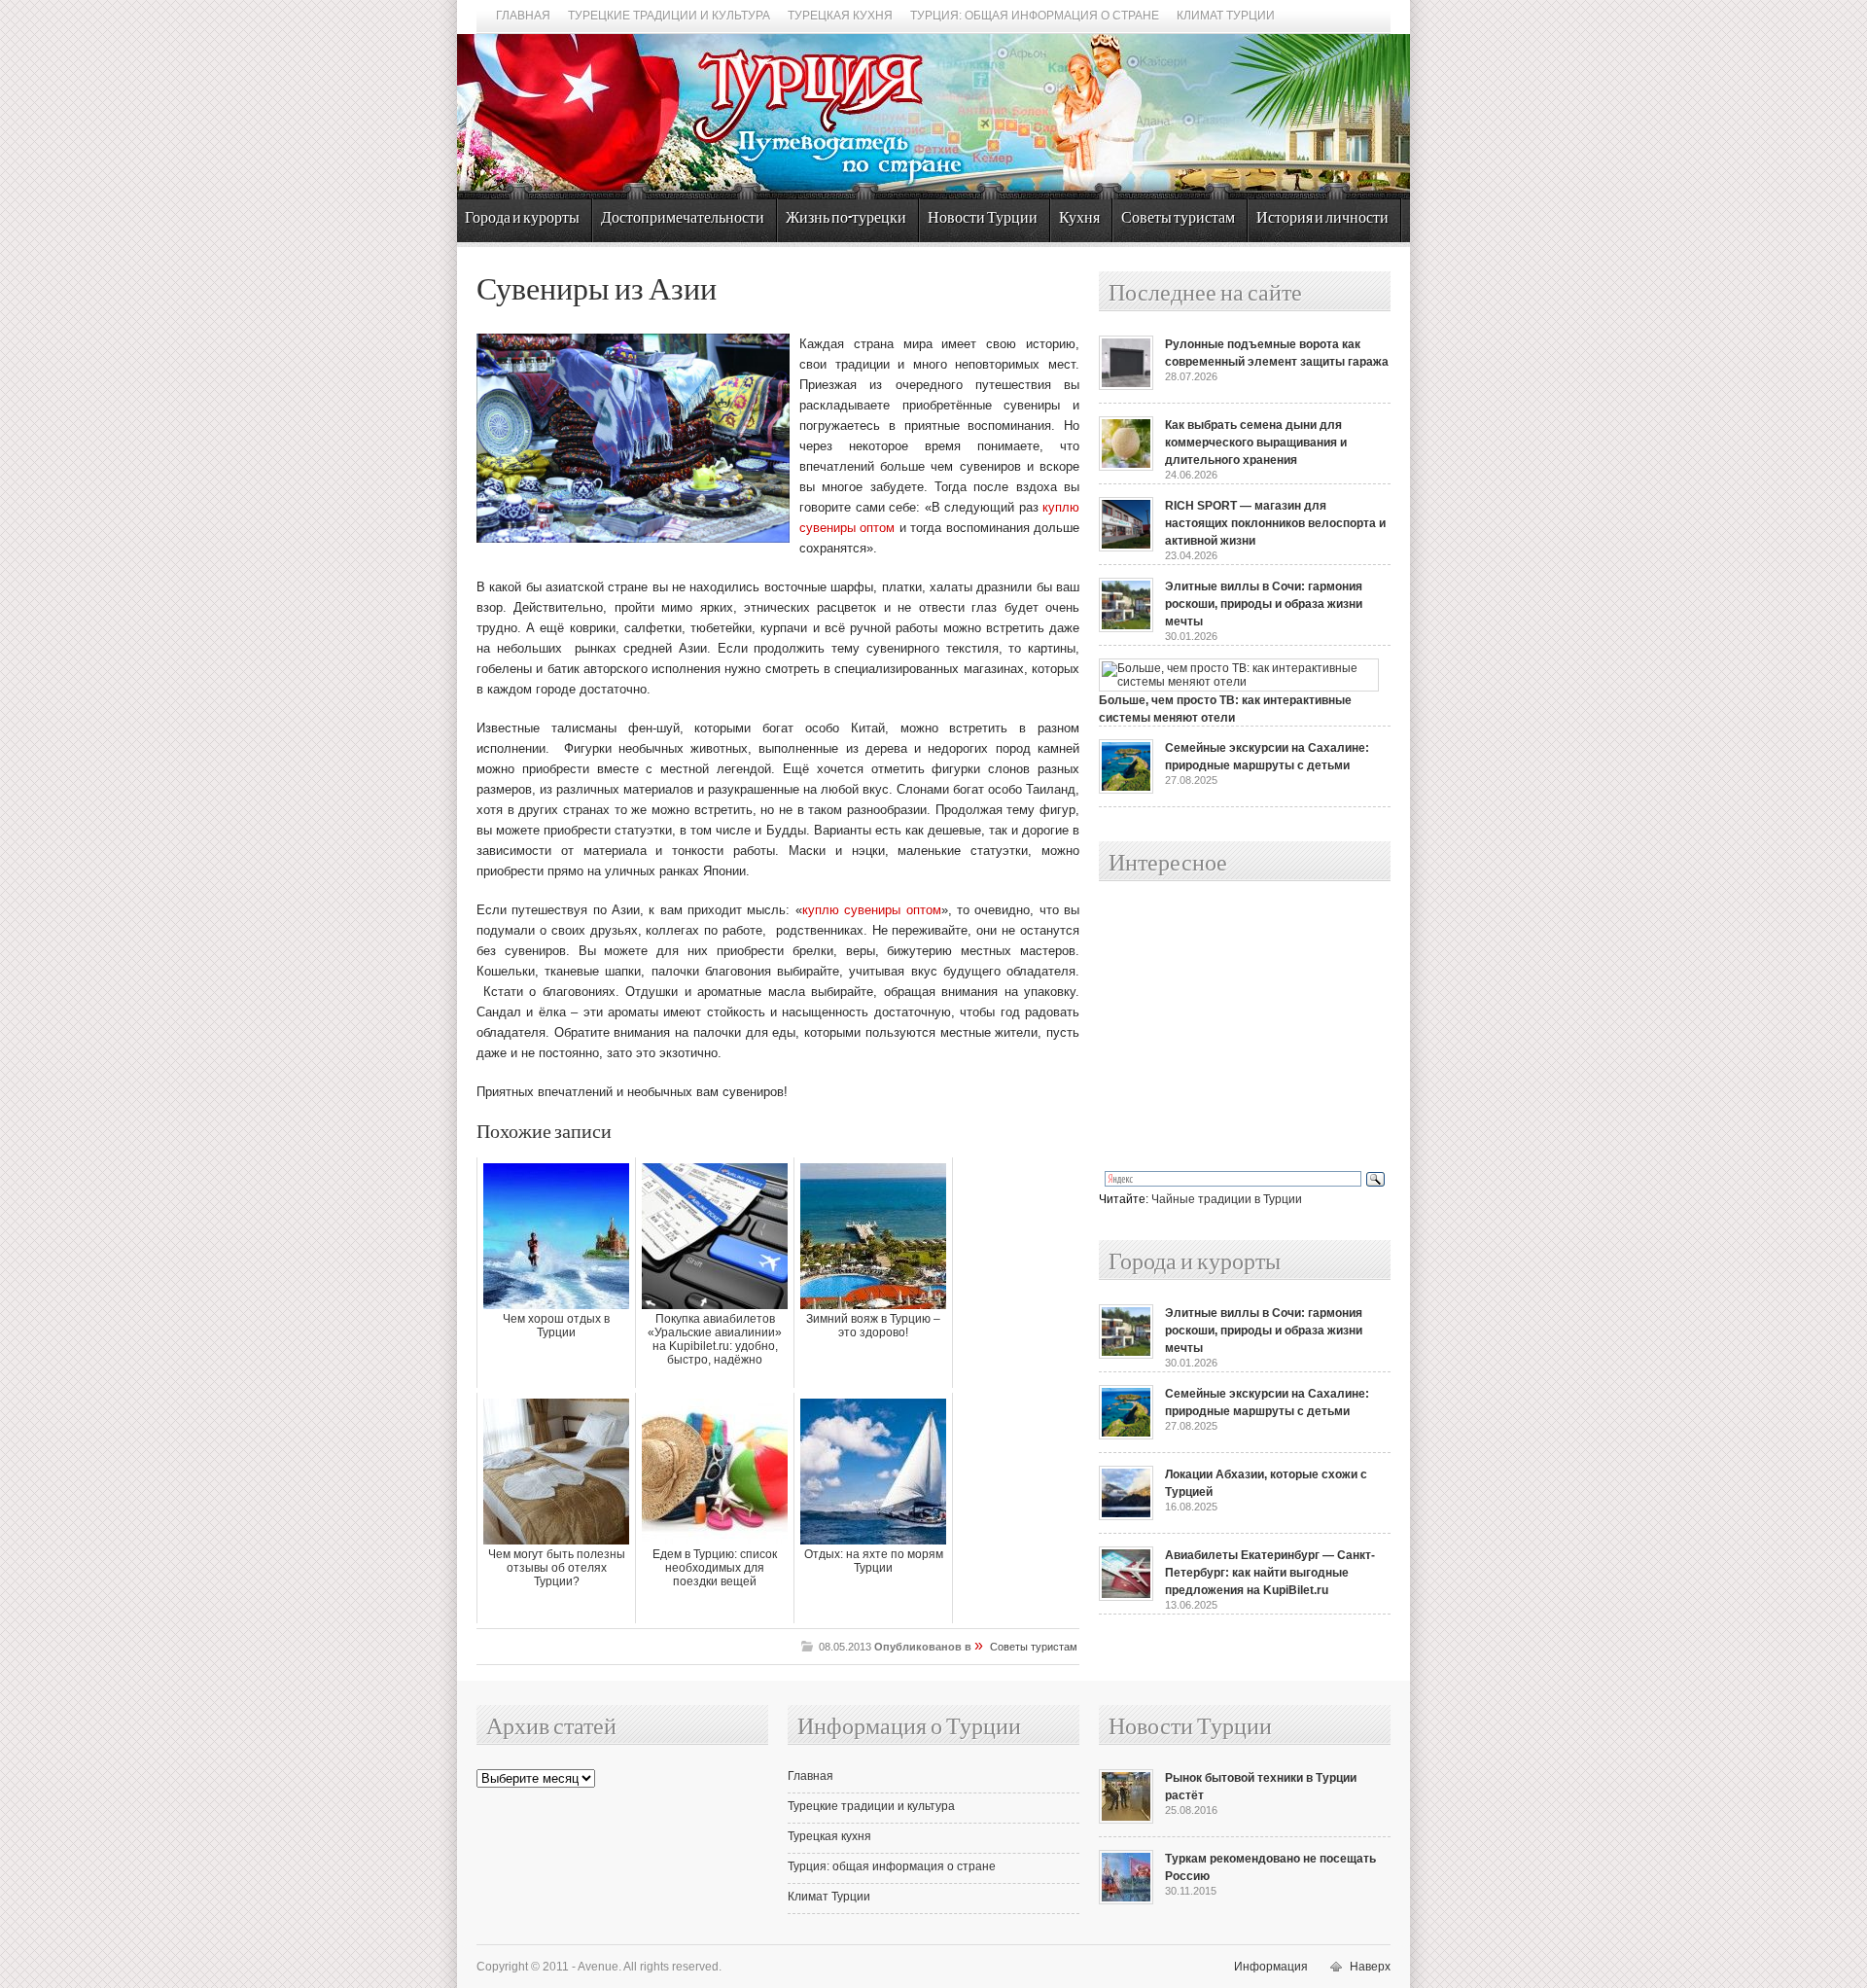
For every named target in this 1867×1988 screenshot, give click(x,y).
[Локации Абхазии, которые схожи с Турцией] (1126, 1516)
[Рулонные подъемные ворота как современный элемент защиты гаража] (1126, 386)
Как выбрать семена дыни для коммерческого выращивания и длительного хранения (1256, 443)
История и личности (1322, 218)
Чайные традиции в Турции (1227, 1199)
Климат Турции (1226, 16)
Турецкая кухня (840, 16)
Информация (1271, 1967)
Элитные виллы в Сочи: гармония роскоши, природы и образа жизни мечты (1264, 604)
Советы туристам (1178, 218)
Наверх (1370, 1967)
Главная (523, 16)
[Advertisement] (1223, 1027)
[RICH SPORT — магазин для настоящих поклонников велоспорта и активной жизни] (1126, 548)
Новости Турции (983, 218)
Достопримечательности (683, 218)
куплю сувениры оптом (872, 910)
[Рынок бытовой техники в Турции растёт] (1126, 1820)
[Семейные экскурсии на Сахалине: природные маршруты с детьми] (1126, 790)
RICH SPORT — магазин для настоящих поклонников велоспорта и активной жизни (1275, 523)
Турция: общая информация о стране (1035, 16)
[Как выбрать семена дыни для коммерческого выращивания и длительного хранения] (1126, 467)
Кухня (1079, 218)
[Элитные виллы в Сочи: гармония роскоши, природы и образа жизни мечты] (1126, 628)
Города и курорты (522, 218)
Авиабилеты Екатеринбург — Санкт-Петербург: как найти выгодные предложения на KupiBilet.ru (1270, 1573)
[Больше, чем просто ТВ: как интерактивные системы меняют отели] (1239, 682)
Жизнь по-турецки (846, 218)
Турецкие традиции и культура (669, 16)
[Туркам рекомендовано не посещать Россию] (1126, 1900)
